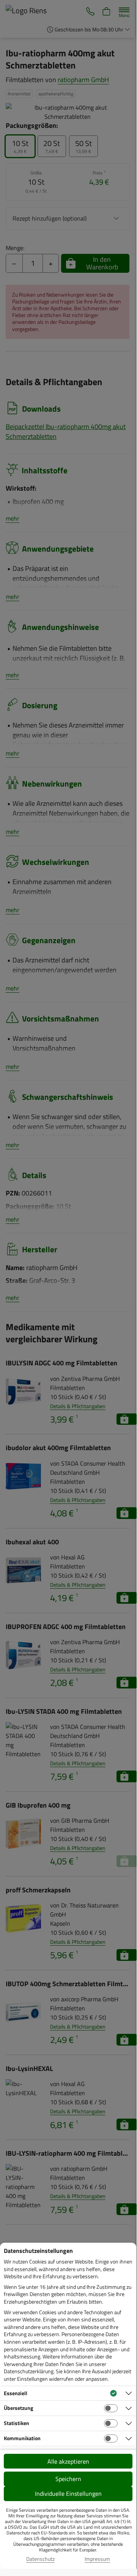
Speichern (68, 2479)
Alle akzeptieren (68, 2461)
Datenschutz (40, 2559)
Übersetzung (18, 2408)
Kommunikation (22, 2438)
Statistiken (17, 2423)
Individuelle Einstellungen (68, 2494)
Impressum (97, 2559)
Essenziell (16, 2393)
